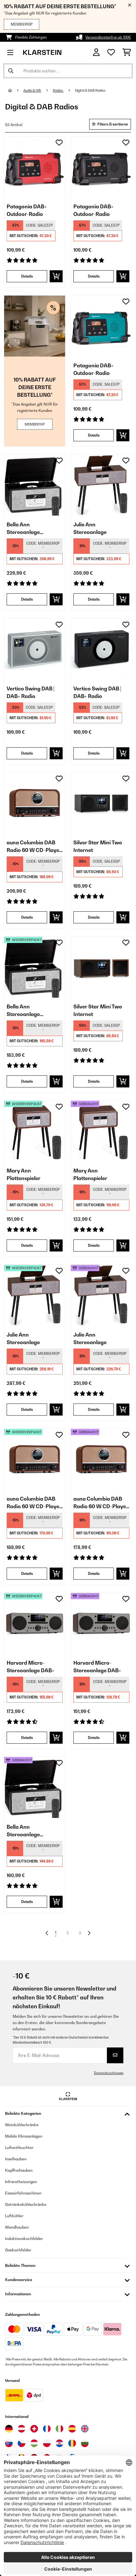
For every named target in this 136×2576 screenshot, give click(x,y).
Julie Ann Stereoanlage (90, 528)
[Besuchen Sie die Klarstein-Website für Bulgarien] (85, 2443)
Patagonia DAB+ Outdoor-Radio (27, 210)
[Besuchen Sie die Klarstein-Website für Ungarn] (34, 2443)
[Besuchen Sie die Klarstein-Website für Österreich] (22, 2429)
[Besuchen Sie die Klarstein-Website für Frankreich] (47, 2429)
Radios (58, 90)
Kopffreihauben (19, 2170)
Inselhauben (16, 2159)
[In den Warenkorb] (56, 276)
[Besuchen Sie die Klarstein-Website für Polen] (47, 2443)
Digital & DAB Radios (90, 90)
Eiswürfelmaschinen (23, 2193)
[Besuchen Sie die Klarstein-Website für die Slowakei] (9, 2443)
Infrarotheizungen (21, 2182)
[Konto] (96, 52)
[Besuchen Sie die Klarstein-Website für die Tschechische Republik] (22, 2443)
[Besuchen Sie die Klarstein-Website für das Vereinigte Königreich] (85, 2429)
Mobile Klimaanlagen (24, 2136)
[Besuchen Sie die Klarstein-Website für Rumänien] (72, 2443)
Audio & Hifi (32, 90)
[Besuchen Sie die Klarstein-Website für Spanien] (72, 2429)
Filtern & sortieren (112, 124)
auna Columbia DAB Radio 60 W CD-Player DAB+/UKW (34, 847)
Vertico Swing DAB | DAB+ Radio (31, 692)
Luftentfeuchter (19, 2148)
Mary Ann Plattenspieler (24, 1174)
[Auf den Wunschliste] (59, 143)
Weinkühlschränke (22, 2125)
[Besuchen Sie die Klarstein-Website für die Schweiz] (34, 2429)
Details (27, 276)
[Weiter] (89, 1933)
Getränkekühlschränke (26, 2204)
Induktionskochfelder (24, 2239)
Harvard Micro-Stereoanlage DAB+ (31, 1667)
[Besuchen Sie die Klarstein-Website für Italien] (59, 2429)
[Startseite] (16, 90)
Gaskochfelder (18, 2250)
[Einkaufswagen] (127, 52)
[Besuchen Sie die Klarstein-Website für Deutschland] (9, 2429)
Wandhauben (17, 2227)
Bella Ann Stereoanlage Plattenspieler (24, 529)
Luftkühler (14, 2216)
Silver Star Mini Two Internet (98, 846)
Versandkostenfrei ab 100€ (108, 37)
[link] (35, 167)
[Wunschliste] (111, 52)
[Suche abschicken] (11, 71)
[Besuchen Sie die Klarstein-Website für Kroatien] (59, 2443)
